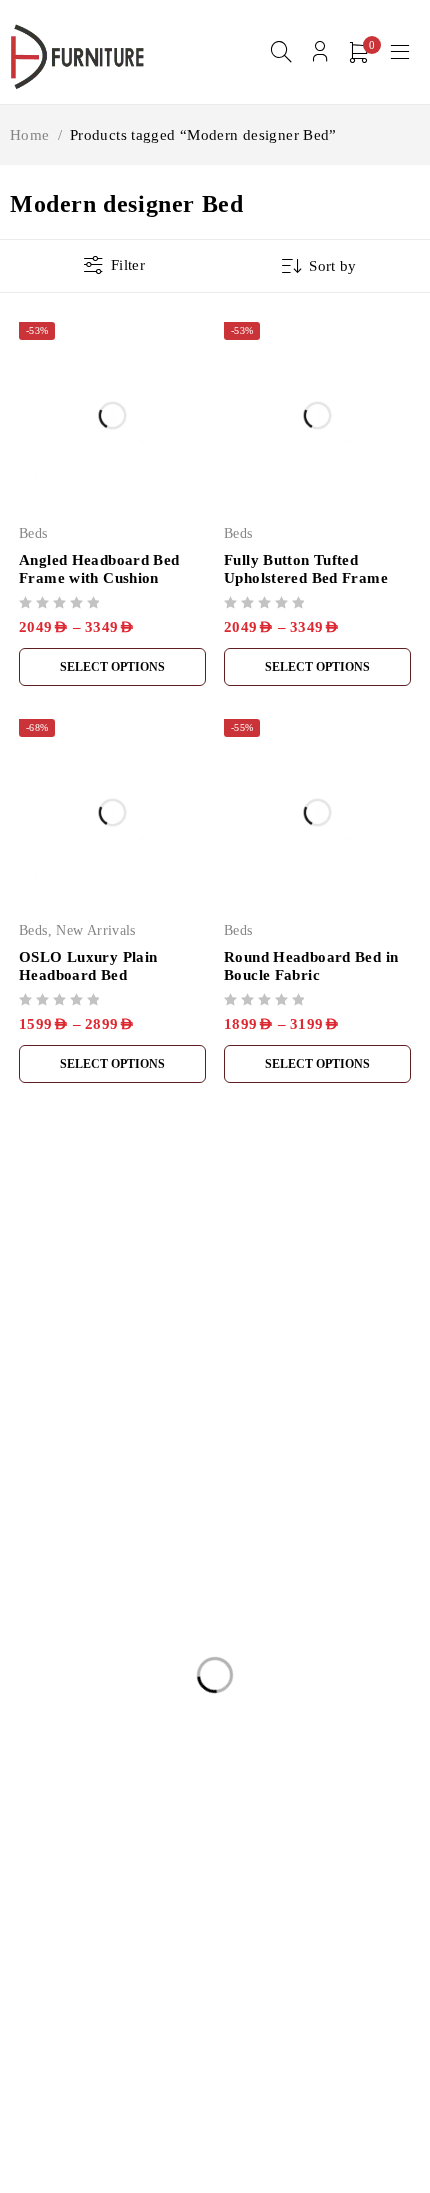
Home (30, 135)
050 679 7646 (65, 1422)
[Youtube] (113, 1452)
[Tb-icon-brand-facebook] (22, 1452)
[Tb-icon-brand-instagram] (67, 1452)
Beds (33, 533)
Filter (128, 265)
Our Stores (258, 1362)
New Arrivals (96, 930)
